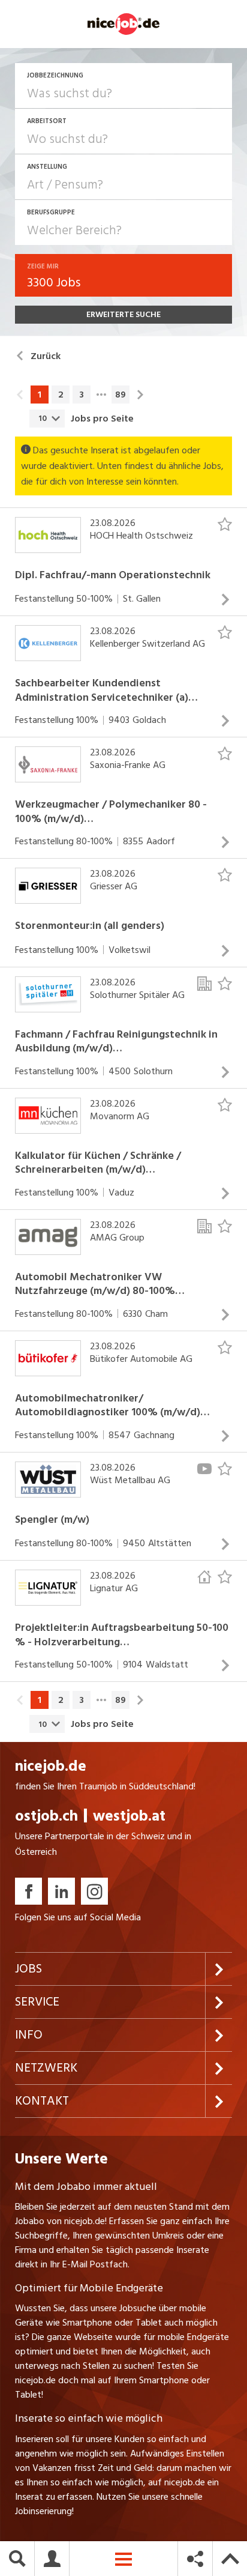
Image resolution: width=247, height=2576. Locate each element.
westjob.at (129, 1816)
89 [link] (121, 395)
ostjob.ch (46, 1816)
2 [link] (61, 395)
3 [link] (82, 395)
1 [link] (40, 395)
